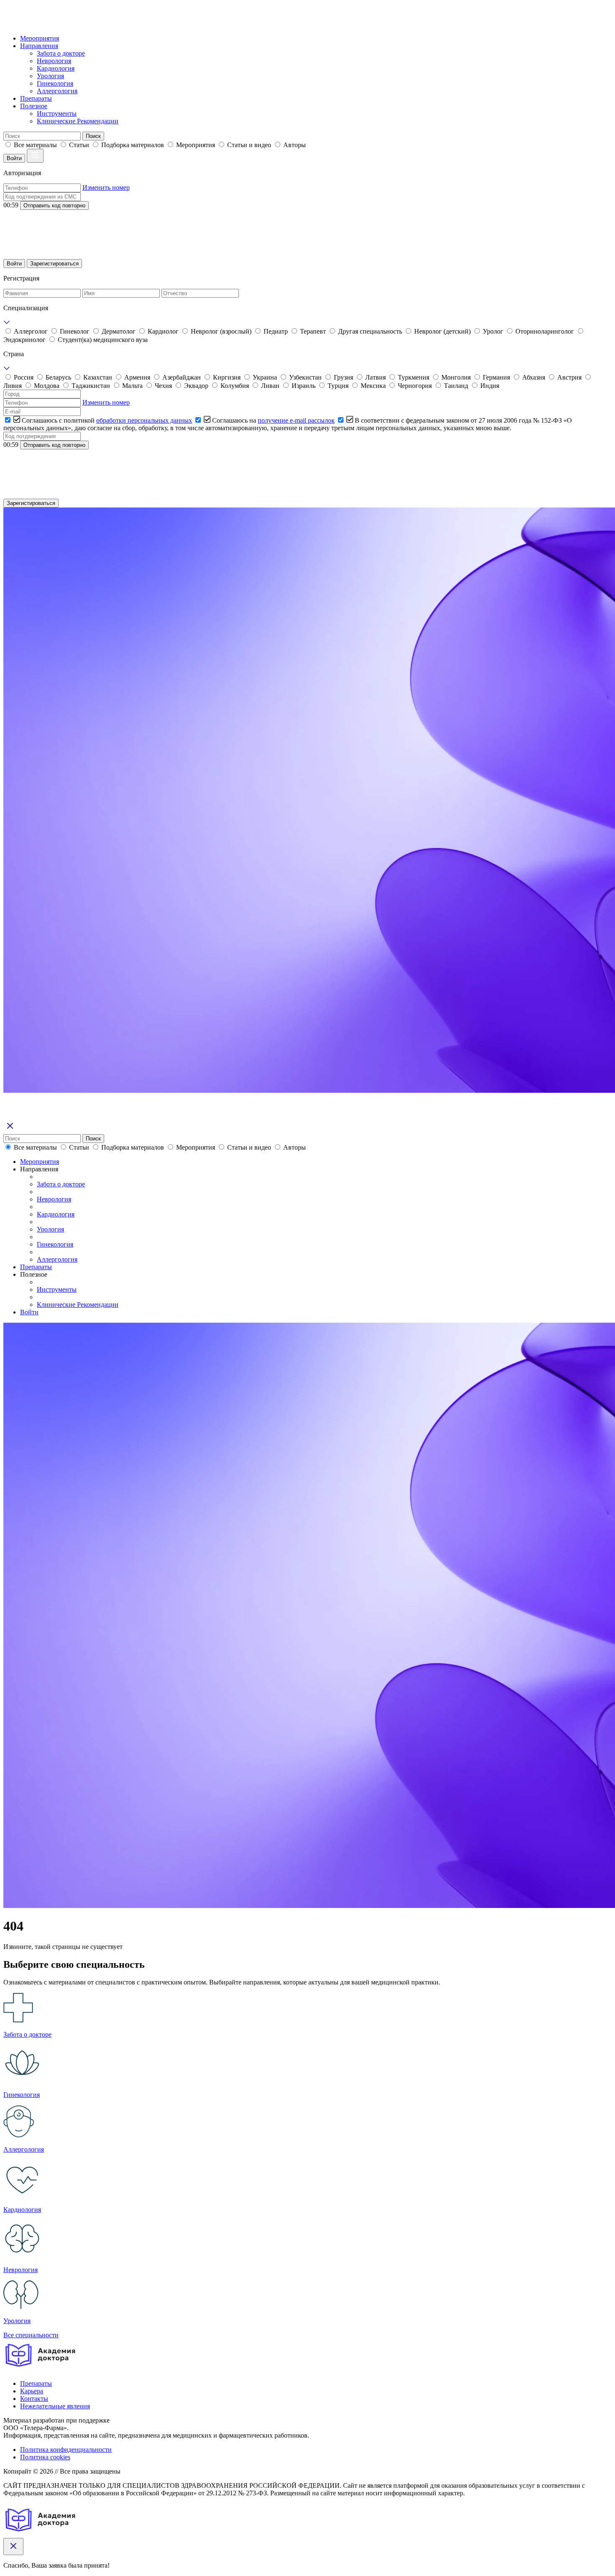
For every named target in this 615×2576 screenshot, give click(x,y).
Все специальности (31, 2335)
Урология (50, 76)
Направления (39, 46)
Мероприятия (40, 38)
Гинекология (55, 83)
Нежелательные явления (55, 2406)
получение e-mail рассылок (296, 420)
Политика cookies (45, 2457)
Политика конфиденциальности (66, 2450)
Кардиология (56, 68)
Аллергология (57, 91)
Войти (14, 158)
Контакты (34, 2399)
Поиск (93, 136)
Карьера (32, 2391)
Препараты (36, 98)
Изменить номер (106, 187)
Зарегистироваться (54, 264)
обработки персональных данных (144, 420)
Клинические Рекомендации (78, 121)
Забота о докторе (61, 53)
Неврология (54, 61)
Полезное (34, 106)
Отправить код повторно (54, 205)
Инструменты (57, 113)
